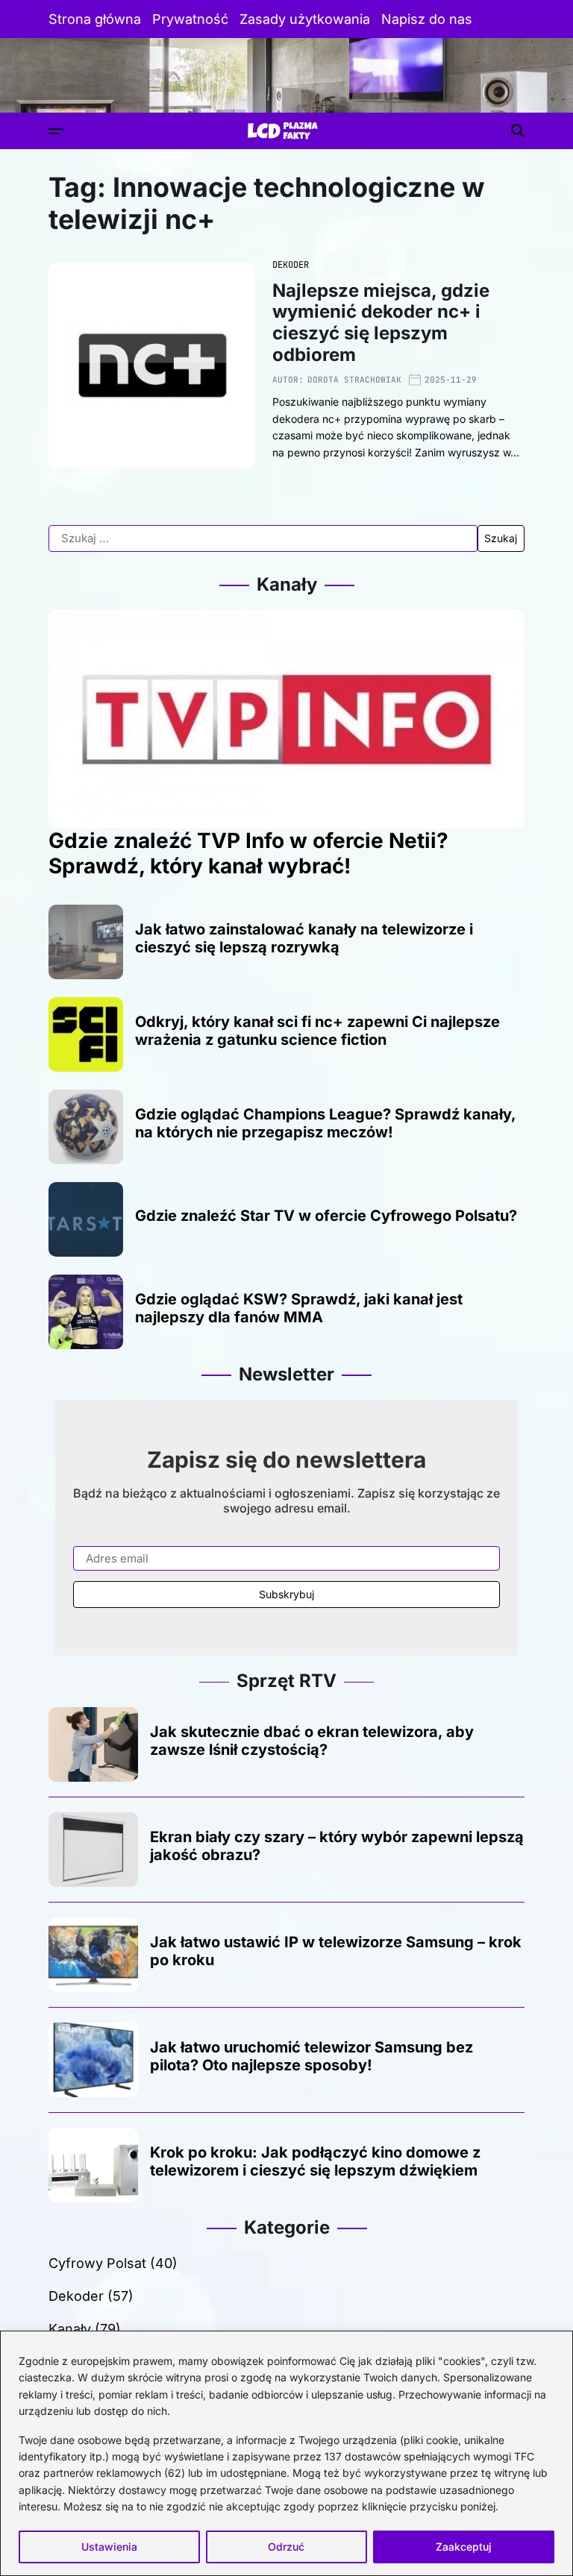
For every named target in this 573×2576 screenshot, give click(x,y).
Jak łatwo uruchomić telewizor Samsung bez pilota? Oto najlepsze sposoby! (311, 2056)
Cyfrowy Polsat (97, 2263)
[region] (286, 2453)
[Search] (518, 131)
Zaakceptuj (464, 2547)
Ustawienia (109, 2547)
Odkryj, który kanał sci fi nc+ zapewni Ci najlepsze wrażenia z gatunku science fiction (317, 1031)
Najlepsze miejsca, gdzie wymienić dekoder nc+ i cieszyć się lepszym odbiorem (381, 323)
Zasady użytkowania (305, 19)
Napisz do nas (427, 19)
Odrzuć (286, 2547)
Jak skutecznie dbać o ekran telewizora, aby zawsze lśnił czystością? (312, 1741)
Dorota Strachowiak (354, 380)
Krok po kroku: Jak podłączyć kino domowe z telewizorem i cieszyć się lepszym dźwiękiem (315, 2161)
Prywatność (190, 19)
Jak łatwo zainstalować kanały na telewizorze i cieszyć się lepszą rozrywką (304, 938)
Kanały (70, 2329)
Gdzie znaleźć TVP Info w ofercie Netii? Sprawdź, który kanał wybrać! (248, 853)
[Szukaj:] (263, 538)
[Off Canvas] (56, 131)
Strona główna (95, 19)
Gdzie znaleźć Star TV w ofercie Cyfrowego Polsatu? (326, 1216)
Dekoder (291, 265)
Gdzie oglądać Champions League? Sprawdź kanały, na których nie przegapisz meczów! (326, 1123)
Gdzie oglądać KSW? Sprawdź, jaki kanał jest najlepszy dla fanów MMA (299, 1308)
